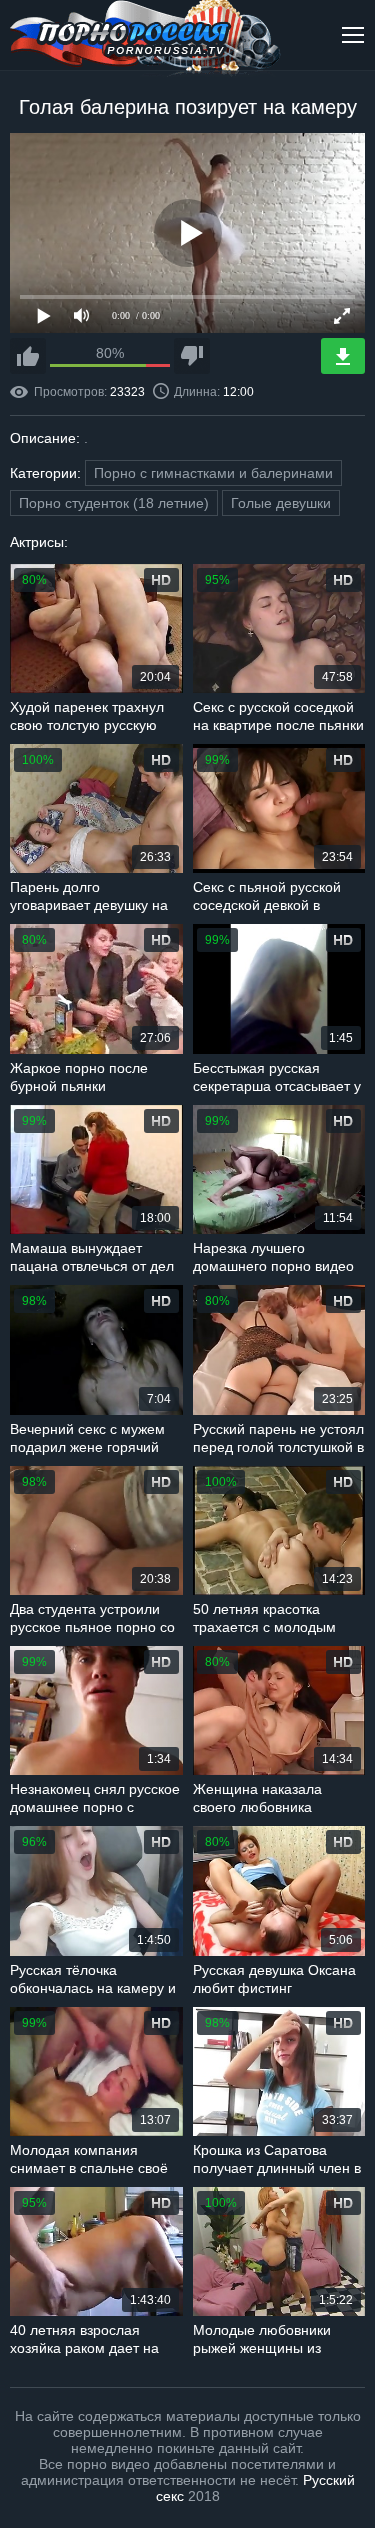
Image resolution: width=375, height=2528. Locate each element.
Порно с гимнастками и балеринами (213, 473)
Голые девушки (281, 503)
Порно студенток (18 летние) (114, 503)
